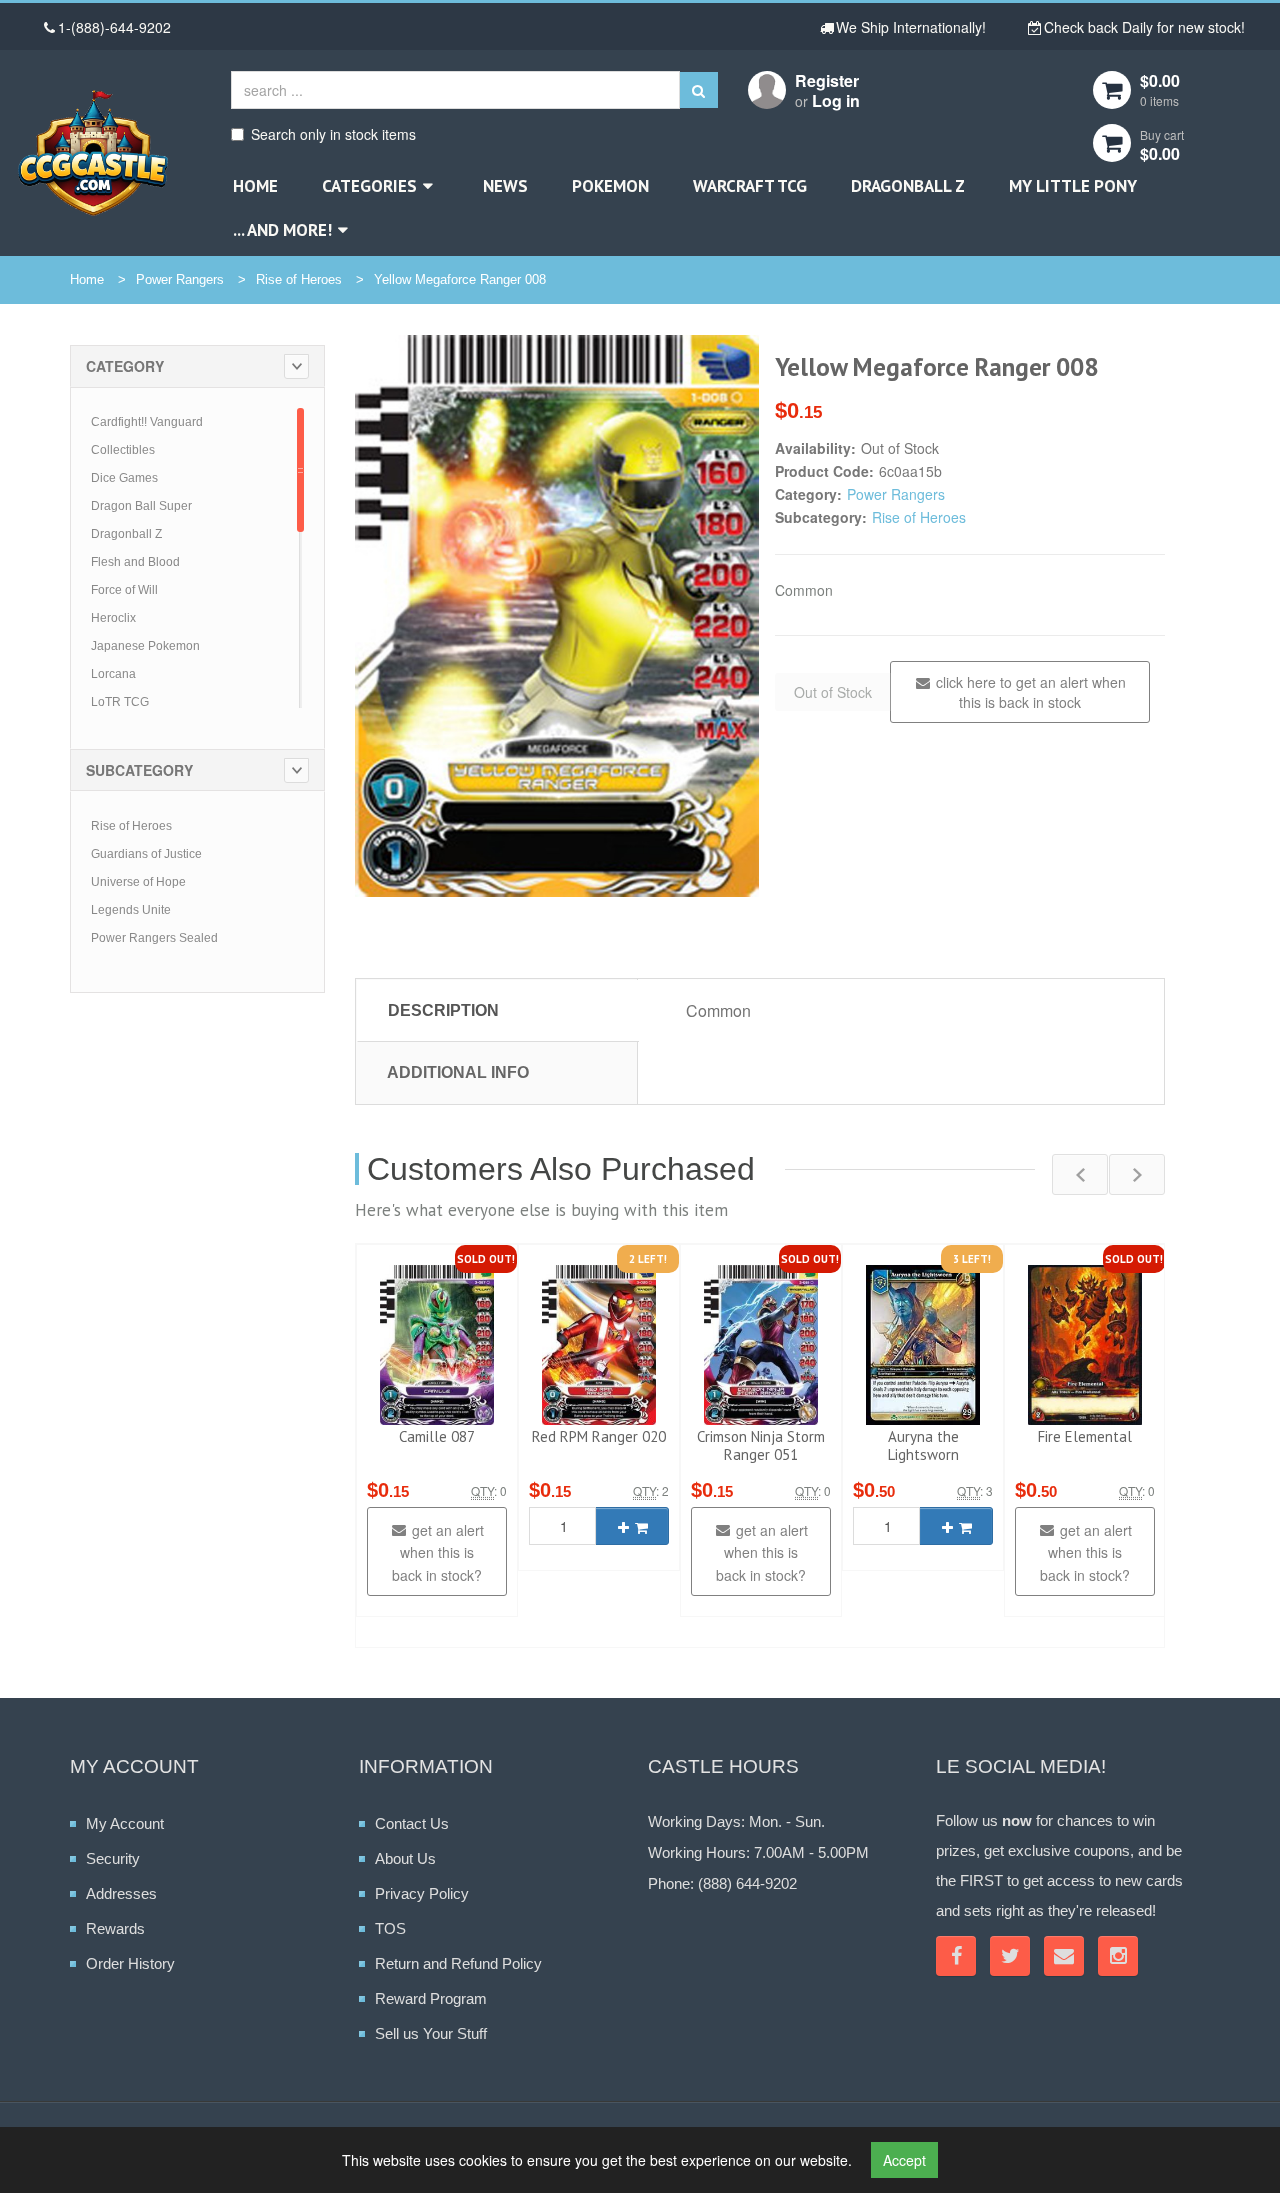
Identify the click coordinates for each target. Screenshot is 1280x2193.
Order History (130, 1963)
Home (255, 186)
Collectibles (123, 450)
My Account (125, 1823)
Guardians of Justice (146, 854)
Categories (369, 186)
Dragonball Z (908, 186)
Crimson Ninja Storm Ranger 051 (761, 1445)
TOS (390, 1928)
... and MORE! (282, 230)
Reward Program (431, 1998)
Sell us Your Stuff (431, 2033)
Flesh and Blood (135, 562)
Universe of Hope (138, 882)
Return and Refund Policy (458, 1963)
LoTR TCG (120, 702)
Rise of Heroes (299, 279)
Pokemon (610, 186)
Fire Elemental (1085, 1436)
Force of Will (124, 590)
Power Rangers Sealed (154, 938)
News (505, 186)
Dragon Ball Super (141, 506)
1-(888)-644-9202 (114, 27)
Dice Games (124, 478)
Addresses (121, 1893)
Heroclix (113, 618)
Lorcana (113, 674)
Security (113, 1858)
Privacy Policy (422, 1893)
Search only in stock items (333, 134)
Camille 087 (437, 1436)
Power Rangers (180, 279)
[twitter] (1010, 1956)
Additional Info (458, 1072)
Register (827, 80)
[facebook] (956, 1956)
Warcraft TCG (750, 186)
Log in (836, 100)
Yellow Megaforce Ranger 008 (460, 279)
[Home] (93, 152)
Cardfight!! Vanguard (147, 422)
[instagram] (1118, 1956)
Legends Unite (131, 910)
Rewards (115, 1928)
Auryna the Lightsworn (923, 1445)
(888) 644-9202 (747, 1883)
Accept (904, 2160)
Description (443, 1010)
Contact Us (412, 1823)
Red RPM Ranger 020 (599, 1436)
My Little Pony (1073, 186)
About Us (405, 1858)
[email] (1064, 1956)
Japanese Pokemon (145, 646)
